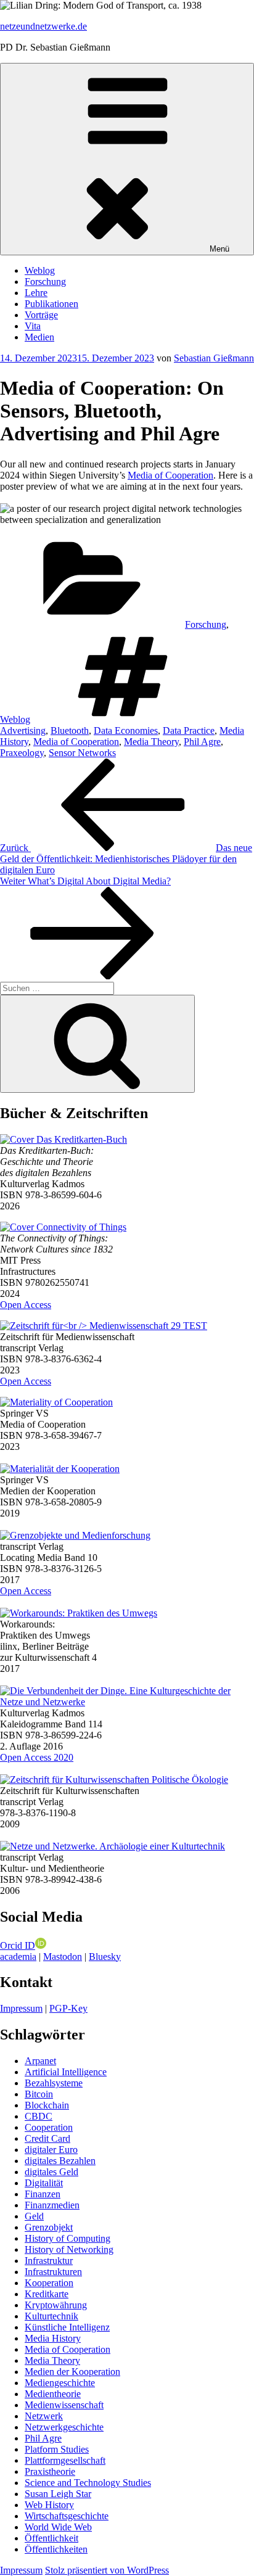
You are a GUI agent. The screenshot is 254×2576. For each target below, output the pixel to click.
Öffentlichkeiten (56, 2549)
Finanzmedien (52, 2205)
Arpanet (40, 2061)
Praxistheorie (50, 2471)
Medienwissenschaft (64, 2405)
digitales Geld (51, 2172)
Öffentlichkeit (51, 2538)
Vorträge (41, 315)
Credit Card (47, 2138)
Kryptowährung (56, 2305)
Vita (33, 326)
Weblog (40, 270)
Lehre (36, 293)
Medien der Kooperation (72, 2372)
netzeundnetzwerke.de (43, 26)
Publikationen (51, 304)
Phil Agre (202, 742)
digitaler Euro (51, 2150)
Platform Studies (57, 2449)
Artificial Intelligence (66, 2072)
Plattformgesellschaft (65, 2460)
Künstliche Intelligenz (67, 2327)
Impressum (21, 2008)
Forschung (45, 282)
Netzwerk (44, 2416)
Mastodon (63, 1957)
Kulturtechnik (51, 2316)
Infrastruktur (49, 2261)
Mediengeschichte (60, 2383)
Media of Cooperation (170, 475)
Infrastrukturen (53, 2272)
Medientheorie (53, 2394)
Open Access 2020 (37, 1757)
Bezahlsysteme (54, 2083)
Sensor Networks (82, 753)
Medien (39, 337)
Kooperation (49, 2283)
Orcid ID (18, 1945)
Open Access (26, 1305)
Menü (219, 249)
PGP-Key (68, 2008)
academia (18, 1957)
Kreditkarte (47, 2294)
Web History (49, 2505)
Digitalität (44, 2183)
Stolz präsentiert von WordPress (107, 2570)
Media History (53, 2338)
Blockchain (47, 2105)
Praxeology (22, 753)
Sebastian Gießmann (214, 358)
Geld (34, 2216)
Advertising (23, 730)
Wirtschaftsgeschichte (67, 2516)
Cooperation (49, 2127)
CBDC (39, 2116)
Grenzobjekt (49, 2227)
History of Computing (68, 2238)
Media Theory (151, 742)
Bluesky (105, 1957)
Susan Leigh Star (58, 2494)
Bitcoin (39, 2094)
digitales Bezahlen (60, 2161)
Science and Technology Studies (88, 2483)
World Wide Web (58, 2527)
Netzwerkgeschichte (64, 2427)
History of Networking (69, 2249)
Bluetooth (70, 730)
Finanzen (43, 2194)
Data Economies (126, 730)
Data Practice (189, 730)
